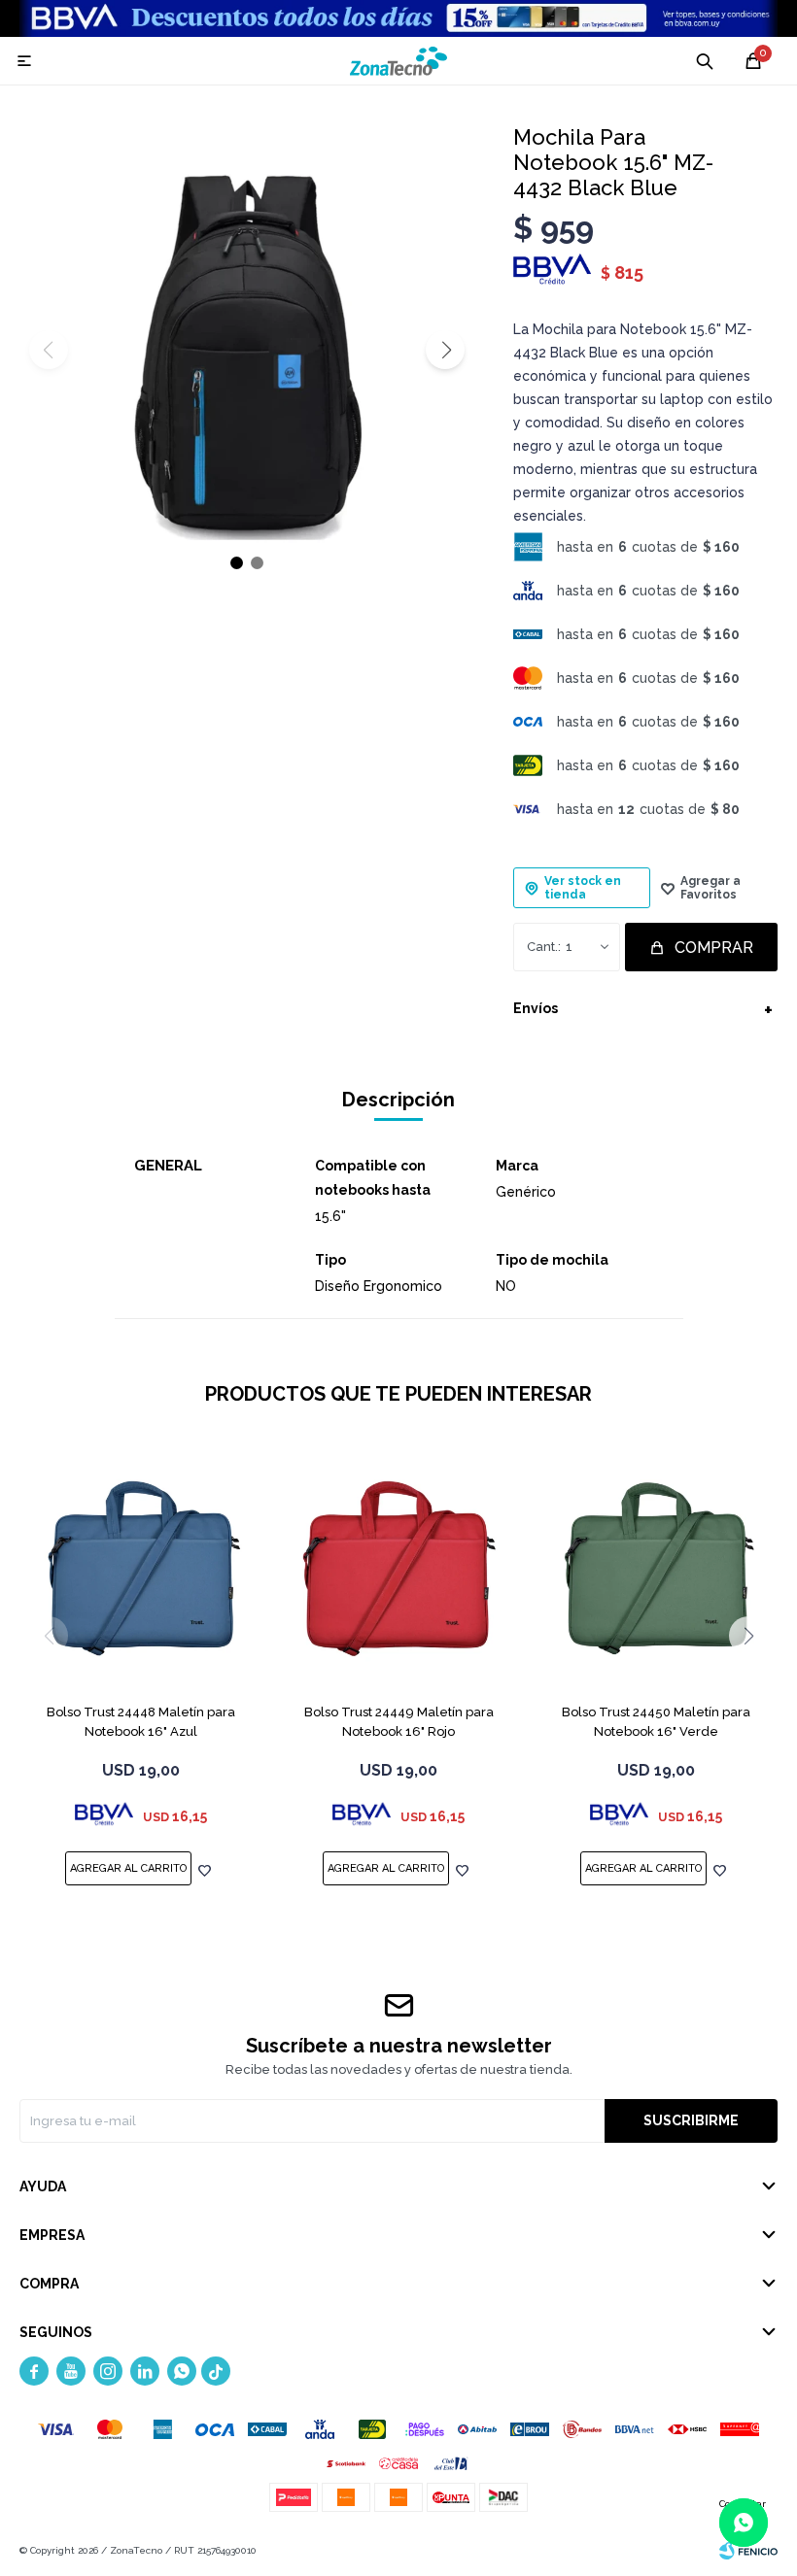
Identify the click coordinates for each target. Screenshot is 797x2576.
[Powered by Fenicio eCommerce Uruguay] (748, 2551)
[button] (445, 350)
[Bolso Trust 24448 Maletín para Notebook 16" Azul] (141, 1572)
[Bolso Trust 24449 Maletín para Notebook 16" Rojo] (398, 1572)
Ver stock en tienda (583, 888)
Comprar (714, 948)
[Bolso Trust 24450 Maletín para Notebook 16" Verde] (656, 1572)
